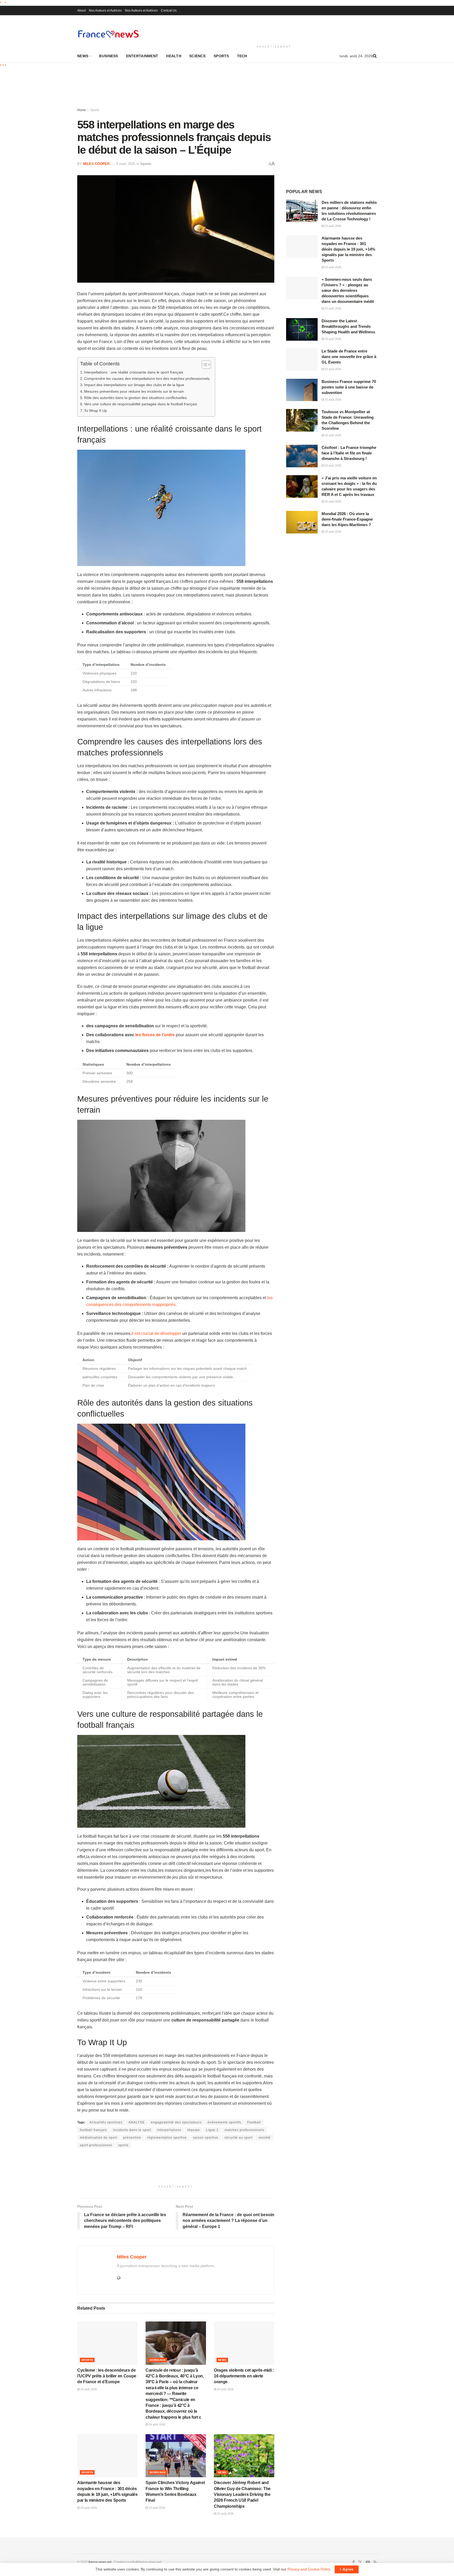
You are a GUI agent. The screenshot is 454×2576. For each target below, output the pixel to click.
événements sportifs (224, 2122)
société (265, 2138)
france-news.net (100, 2562)
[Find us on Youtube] (368, 2562)
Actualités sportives (106, 2122)
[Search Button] (375, 56)
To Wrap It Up (96, 411)
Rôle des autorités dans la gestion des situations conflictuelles (135, 398)
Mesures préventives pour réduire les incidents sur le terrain (134, 391)
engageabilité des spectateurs (176, 2122)
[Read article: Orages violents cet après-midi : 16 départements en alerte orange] (244, 2343)
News (83, 56)
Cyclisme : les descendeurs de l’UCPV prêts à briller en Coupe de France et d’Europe (107, 2376)
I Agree (347, 2569)
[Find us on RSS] (375, 2562)
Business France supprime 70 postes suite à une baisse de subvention (349, 387)
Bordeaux (158, 2360)
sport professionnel (96, 2145)
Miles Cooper (96, 164)
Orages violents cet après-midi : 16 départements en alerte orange (244, 2376)
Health (174, 56)
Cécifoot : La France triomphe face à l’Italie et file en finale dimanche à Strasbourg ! (349, 453)
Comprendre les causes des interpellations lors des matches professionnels (147, 379)
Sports (221, 56)
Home (82, 110)
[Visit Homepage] (108, 34)
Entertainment (142, 56)
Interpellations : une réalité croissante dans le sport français (134, 372)
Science (197, 56)
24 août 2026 (88, 2389)
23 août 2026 (88, 2508)
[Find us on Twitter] (360, 2562)
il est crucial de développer (156, 1333)
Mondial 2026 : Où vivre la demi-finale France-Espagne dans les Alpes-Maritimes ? (347, 519)
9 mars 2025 (126, 164)
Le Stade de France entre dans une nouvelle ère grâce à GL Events (349, 357)
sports (123, 2145)
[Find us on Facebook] (354, 2562)
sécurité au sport (238, 2138)
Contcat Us (169, 11)
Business (109, 56)
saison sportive (206, 2138)
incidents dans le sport (132, 2130)
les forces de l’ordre (155, 1035)
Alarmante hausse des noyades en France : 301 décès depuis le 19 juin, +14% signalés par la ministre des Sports (348, 249)
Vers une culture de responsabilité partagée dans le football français (141, 404)
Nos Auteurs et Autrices (105, 11)
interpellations (169, 2130)
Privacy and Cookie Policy (309, 2569)
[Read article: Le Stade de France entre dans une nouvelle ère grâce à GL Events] (302, 360)
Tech (242, 56)
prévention (132, 2138)
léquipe (194, 2130)
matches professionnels (244, 2130)
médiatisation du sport (99, 2138)
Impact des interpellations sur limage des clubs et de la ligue (134, 385)
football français (93, 2130)
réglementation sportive (167, 2138)
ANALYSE (137, 2122)
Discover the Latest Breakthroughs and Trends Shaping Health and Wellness (348, 326)
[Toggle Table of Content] (204, 365)
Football (254, 2122)
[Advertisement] (274, 29)
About (81, 11)
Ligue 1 (212, 2130)
